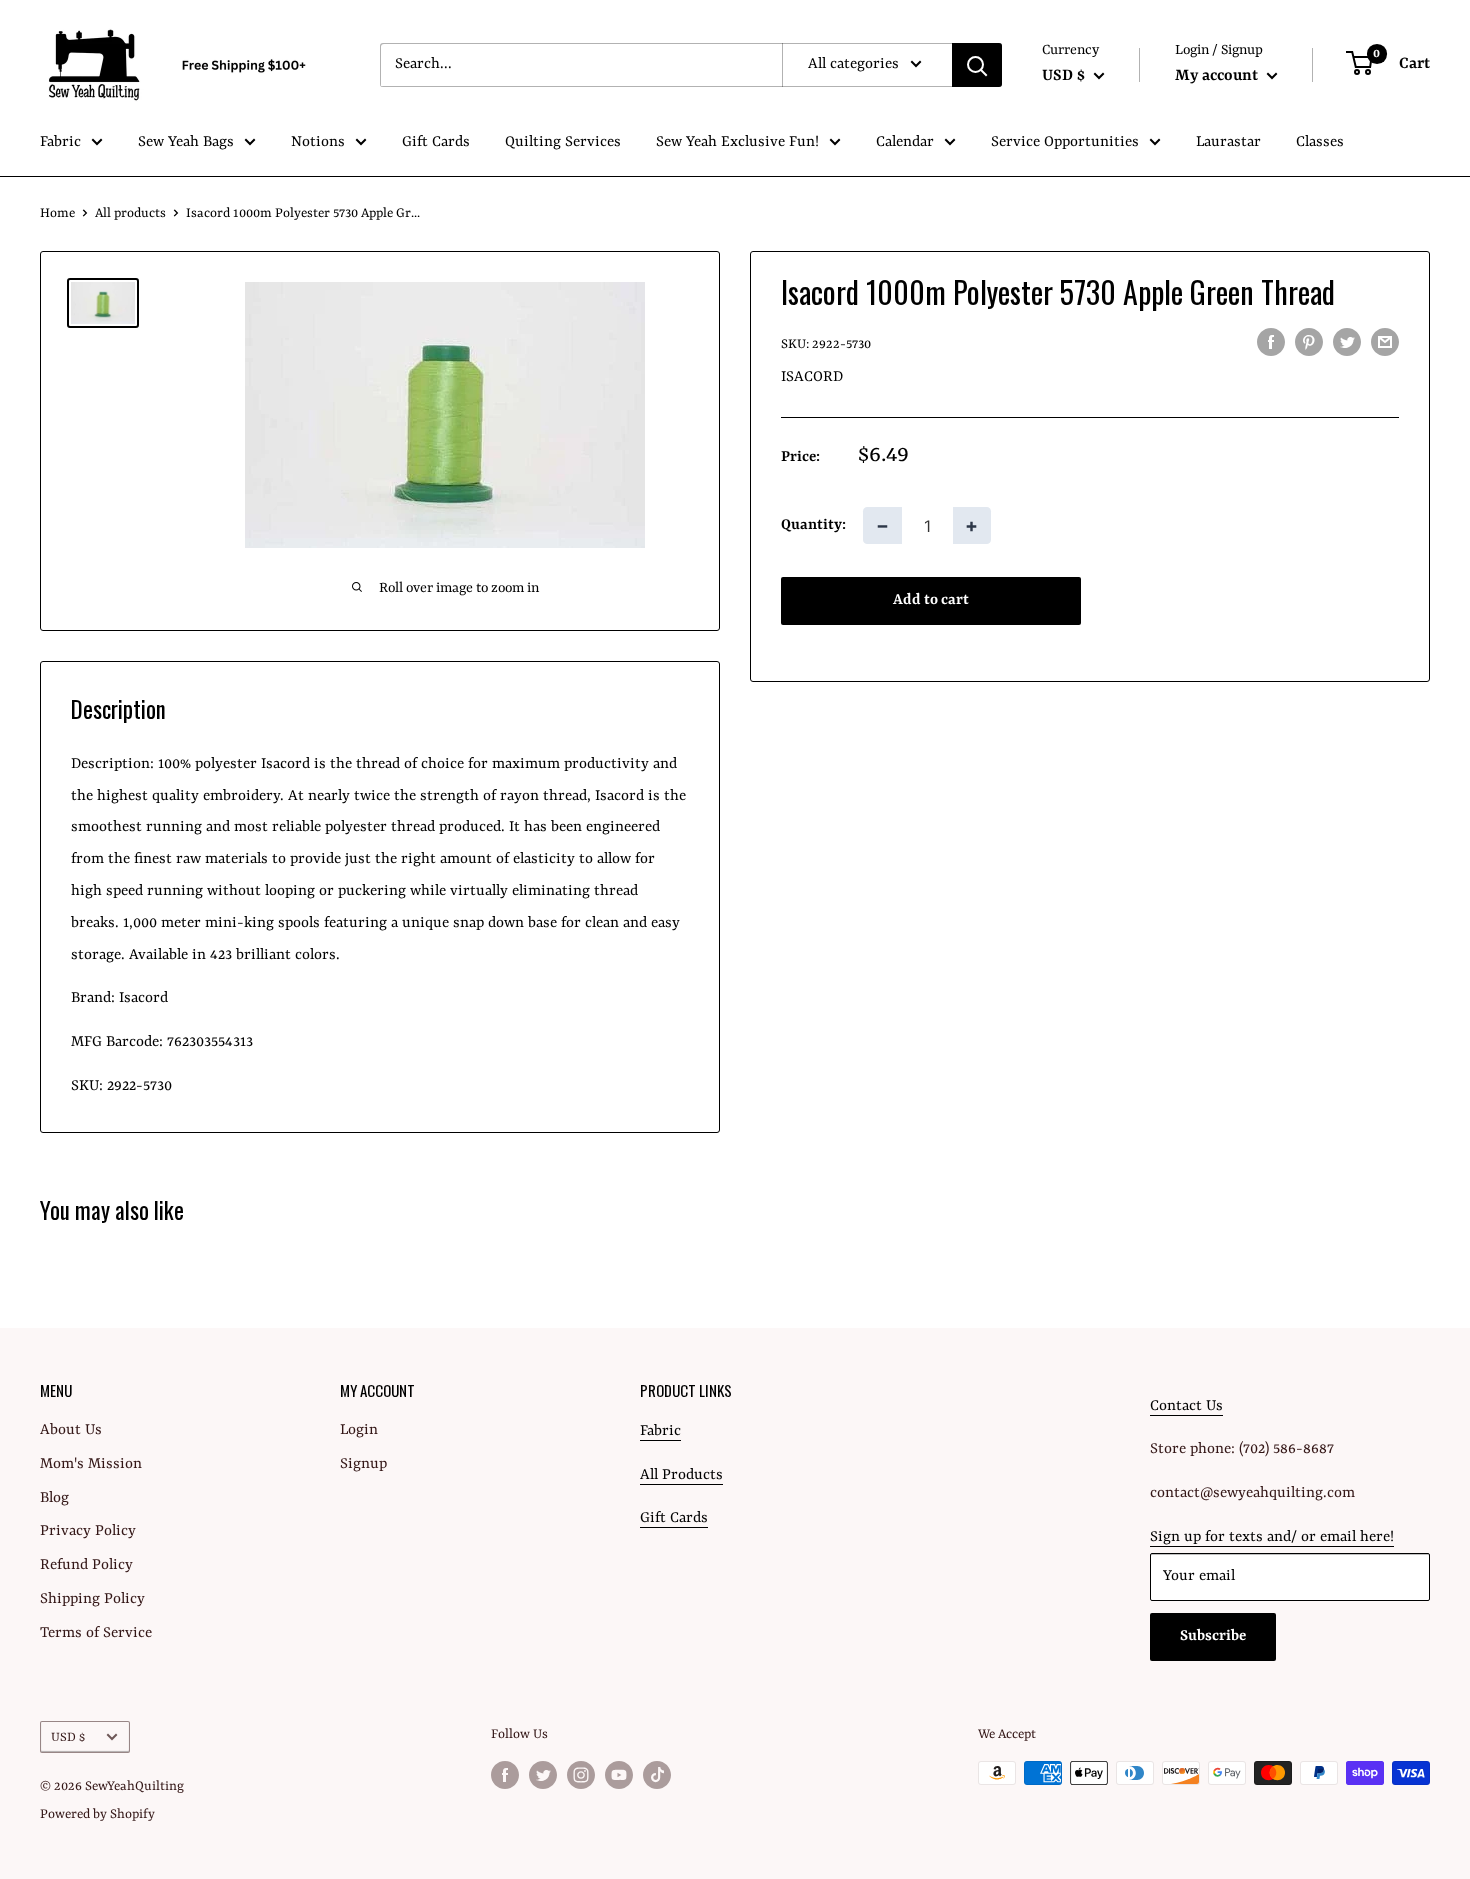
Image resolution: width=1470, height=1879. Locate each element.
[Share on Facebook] (1271, 343)
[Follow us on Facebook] (505, 1775)
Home (57, 213)
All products (130, 213)
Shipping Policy (92, 1599)
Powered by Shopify (97, 1814)
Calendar (905, 142)
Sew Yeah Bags (186, 142)
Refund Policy (86, 1565)
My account (1218, 76)
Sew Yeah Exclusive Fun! (737, 142)
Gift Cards (436, 142)
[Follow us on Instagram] (581, 1775)
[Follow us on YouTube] (619, 1775)
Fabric (60, 142)
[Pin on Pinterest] (1309, 343)
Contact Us (1186, 1406)
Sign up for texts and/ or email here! (1272, 1537)
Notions (318, 142)
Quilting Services (563, 142)
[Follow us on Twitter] (543, 1775)
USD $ (68, 1737)
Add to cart (931, 601)
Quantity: (813, 525)
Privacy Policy (88, 1531)
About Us (71, 1430)
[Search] (977, 65)
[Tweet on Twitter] (1347, 343)
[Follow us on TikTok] (657, 1775)
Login (359, 1430)
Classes (1320, 142)
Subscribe (1213, 1636)
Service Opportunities (1065, 142)
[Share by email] (1385, 343)
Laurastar (1228, 142)
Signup (363, 1464)
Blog (54, 1498)
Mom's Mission (91, 1464)
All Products (681, 1475)
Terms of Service (96, 1633)
